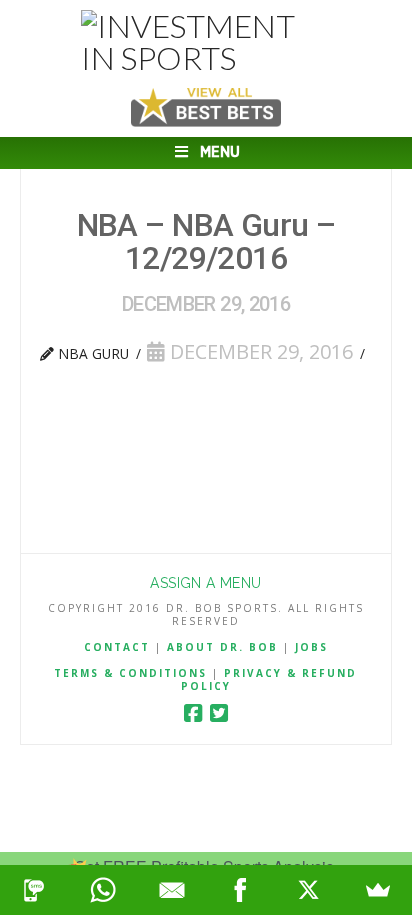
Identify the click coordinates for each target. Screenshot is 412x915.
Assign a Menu (205, 583)
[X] (309, 890)
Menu (220, 152)
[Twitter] (219, 713)
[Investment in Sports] (206, 42)
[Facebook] (193, 713)
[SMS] (34, 890)
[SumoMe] (377, 890)
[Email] (171, 890)
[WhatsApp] (103, 890)
